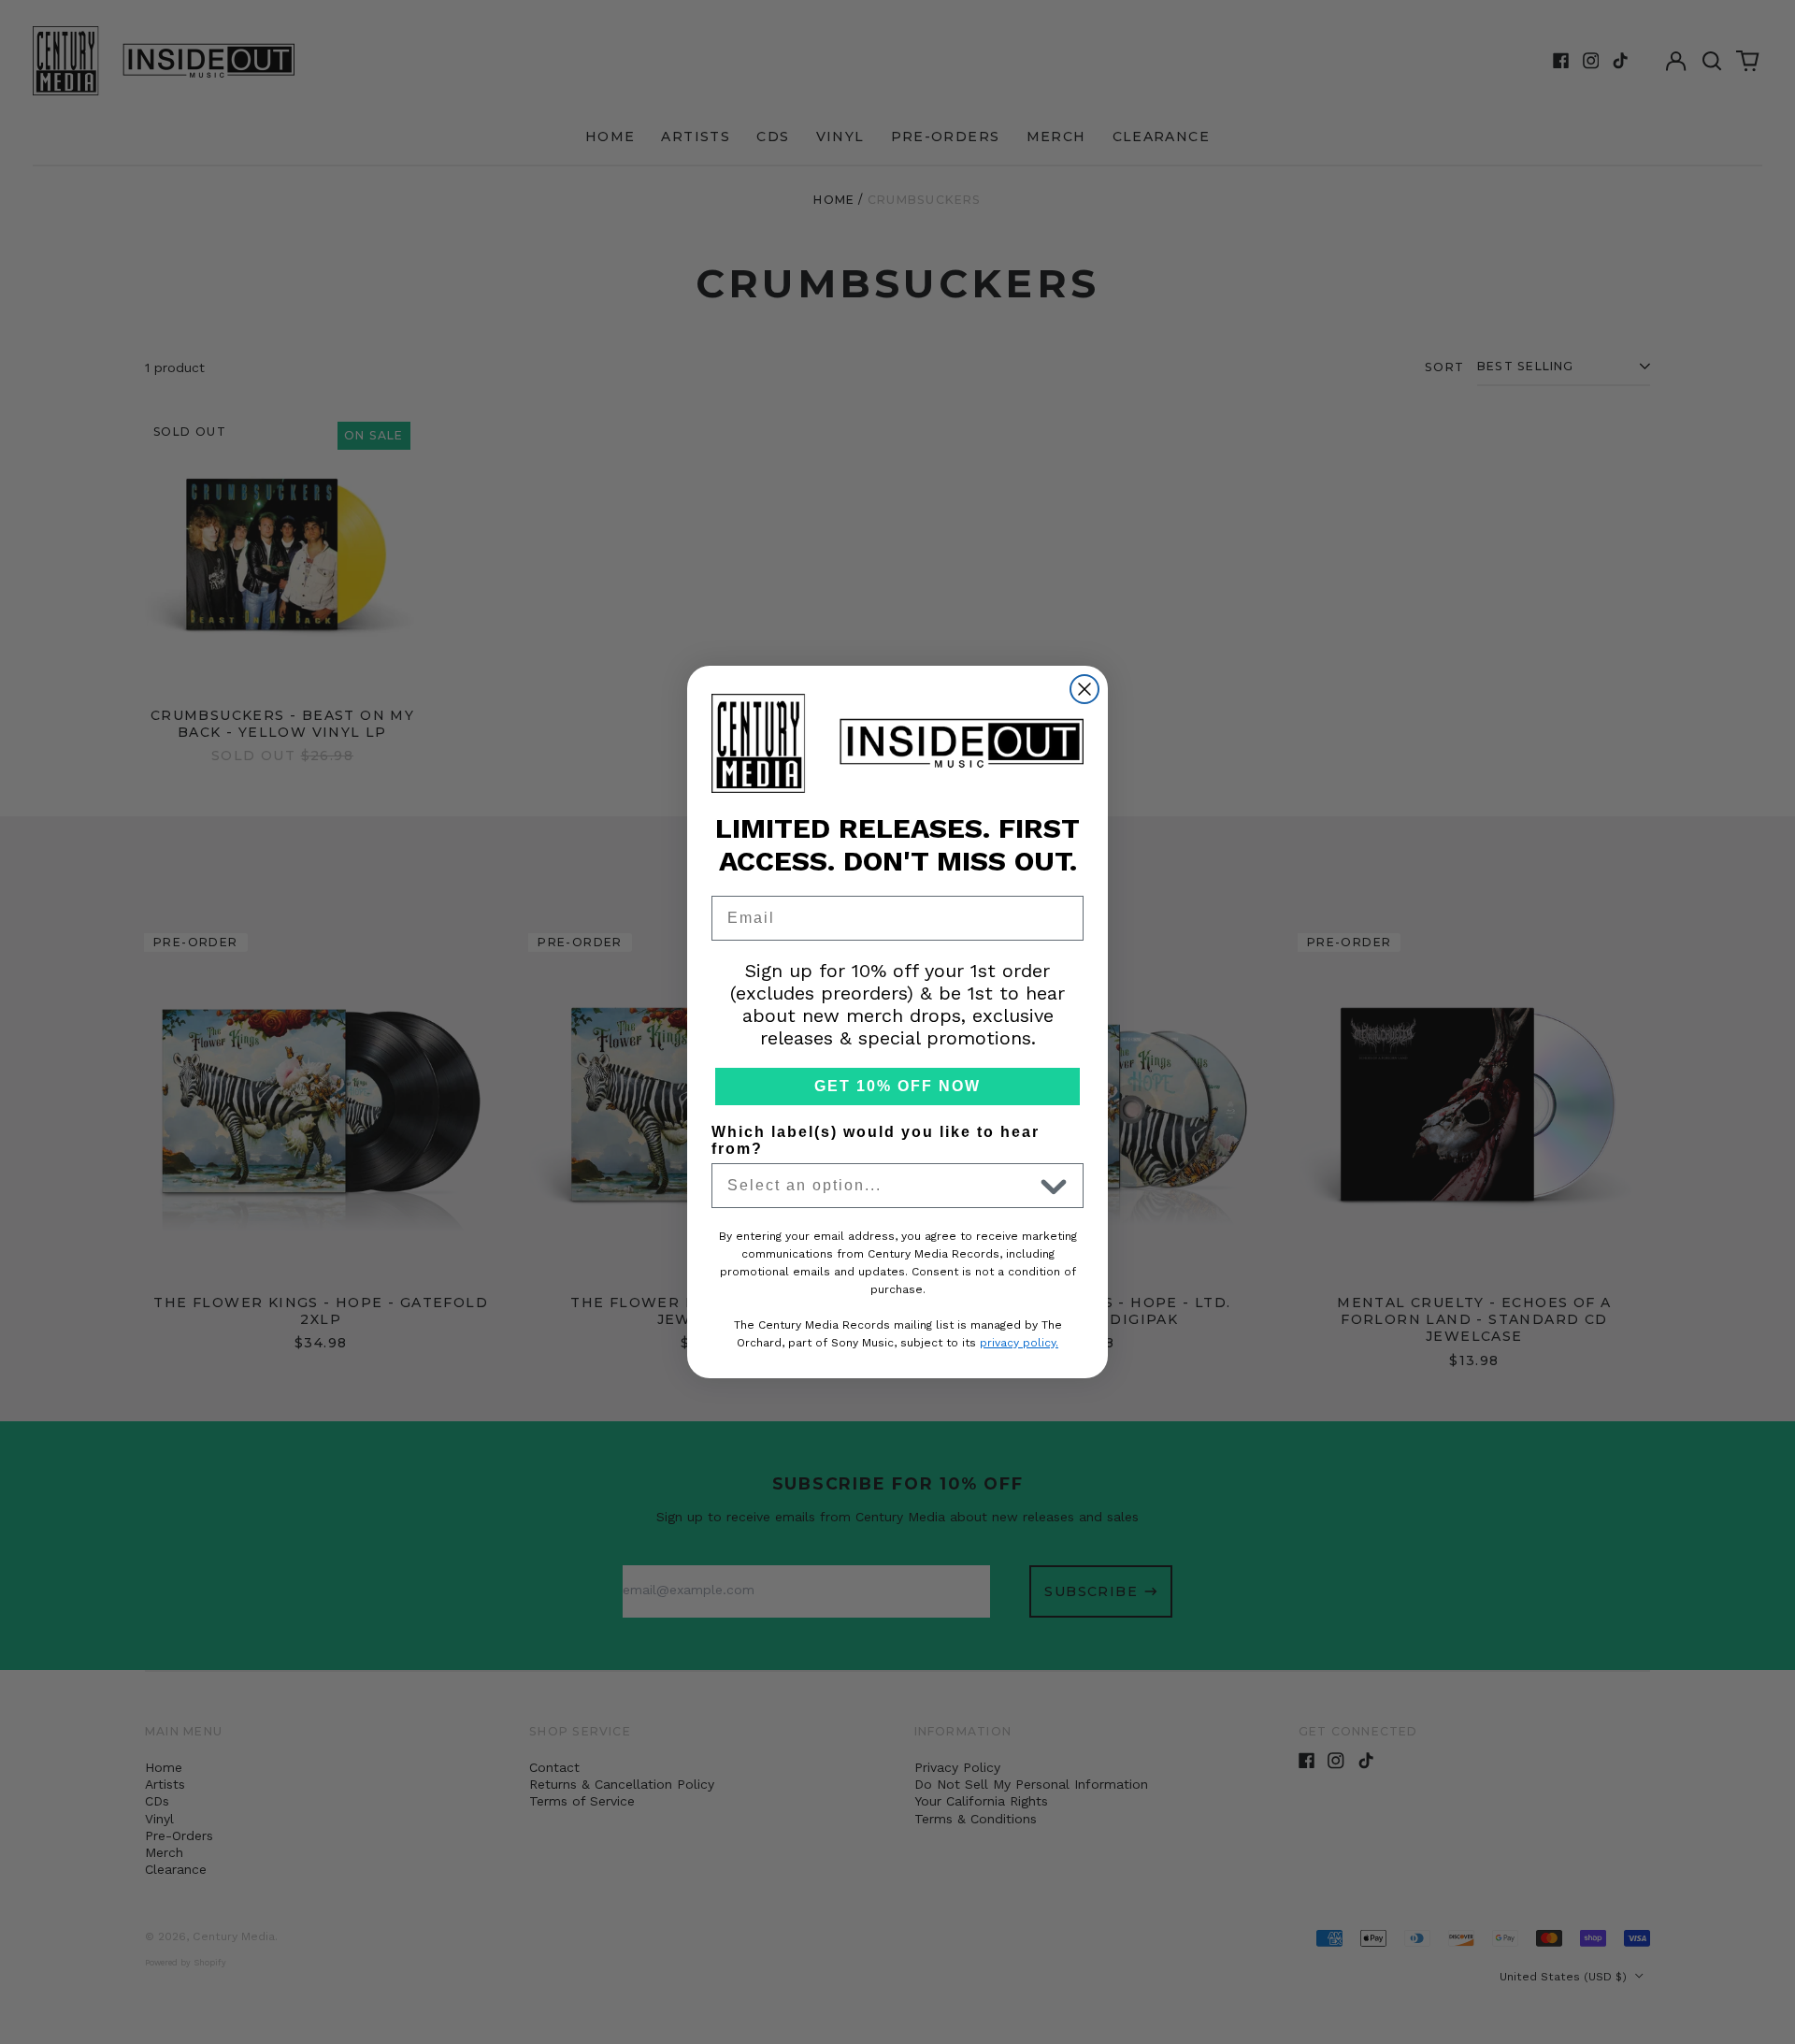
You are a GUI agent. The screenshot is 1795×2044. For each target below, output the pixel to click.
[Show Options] (1054, 1186)
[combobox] (880, 1186)
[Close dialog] (1084, 689)
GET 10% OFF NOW (897, 1086)
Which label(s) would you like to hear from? (876, 1140)
